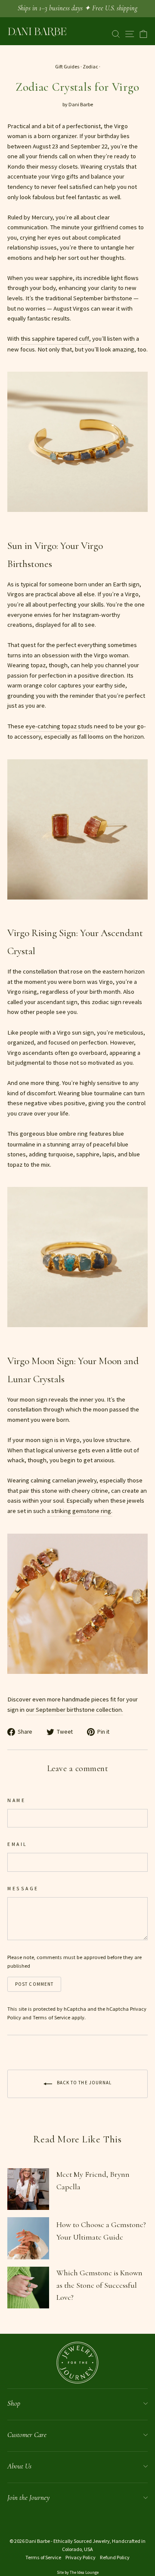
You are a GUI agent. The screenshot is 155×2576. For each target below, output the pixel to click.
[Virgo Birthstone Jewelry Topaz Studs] (77, 910)
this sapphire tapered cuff (55, 339)
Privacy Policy (81, 2557)
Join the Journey (28, 2497)
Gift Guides (67, 66)
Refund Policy (115, 2557)
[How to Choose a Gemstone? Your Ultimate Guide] (28, 2238)
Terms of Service (51, 2017)
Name (16, 1800)
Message (23, 1888)
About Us (19, 2466)
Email (17, 1844)
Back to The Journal (84, 2083)
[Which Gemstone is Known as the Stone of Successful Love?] (28, 2288)
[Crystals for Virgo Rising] (77, 523)
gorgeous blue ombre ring (54, 1134)
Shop (14, 2403)
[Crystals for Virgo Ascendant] (77, 1685)
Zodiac (90, 66)
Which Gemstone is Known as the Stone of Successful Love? (99, 2285)
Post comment (34, 1984)
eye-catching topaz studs (59, 726)
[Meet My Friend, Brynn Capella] (28, 2189)
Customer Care (27, 2435)
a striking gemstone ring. (80, 1511)
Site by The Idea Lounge (78, 2572)
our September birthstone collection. (74, 1710)
